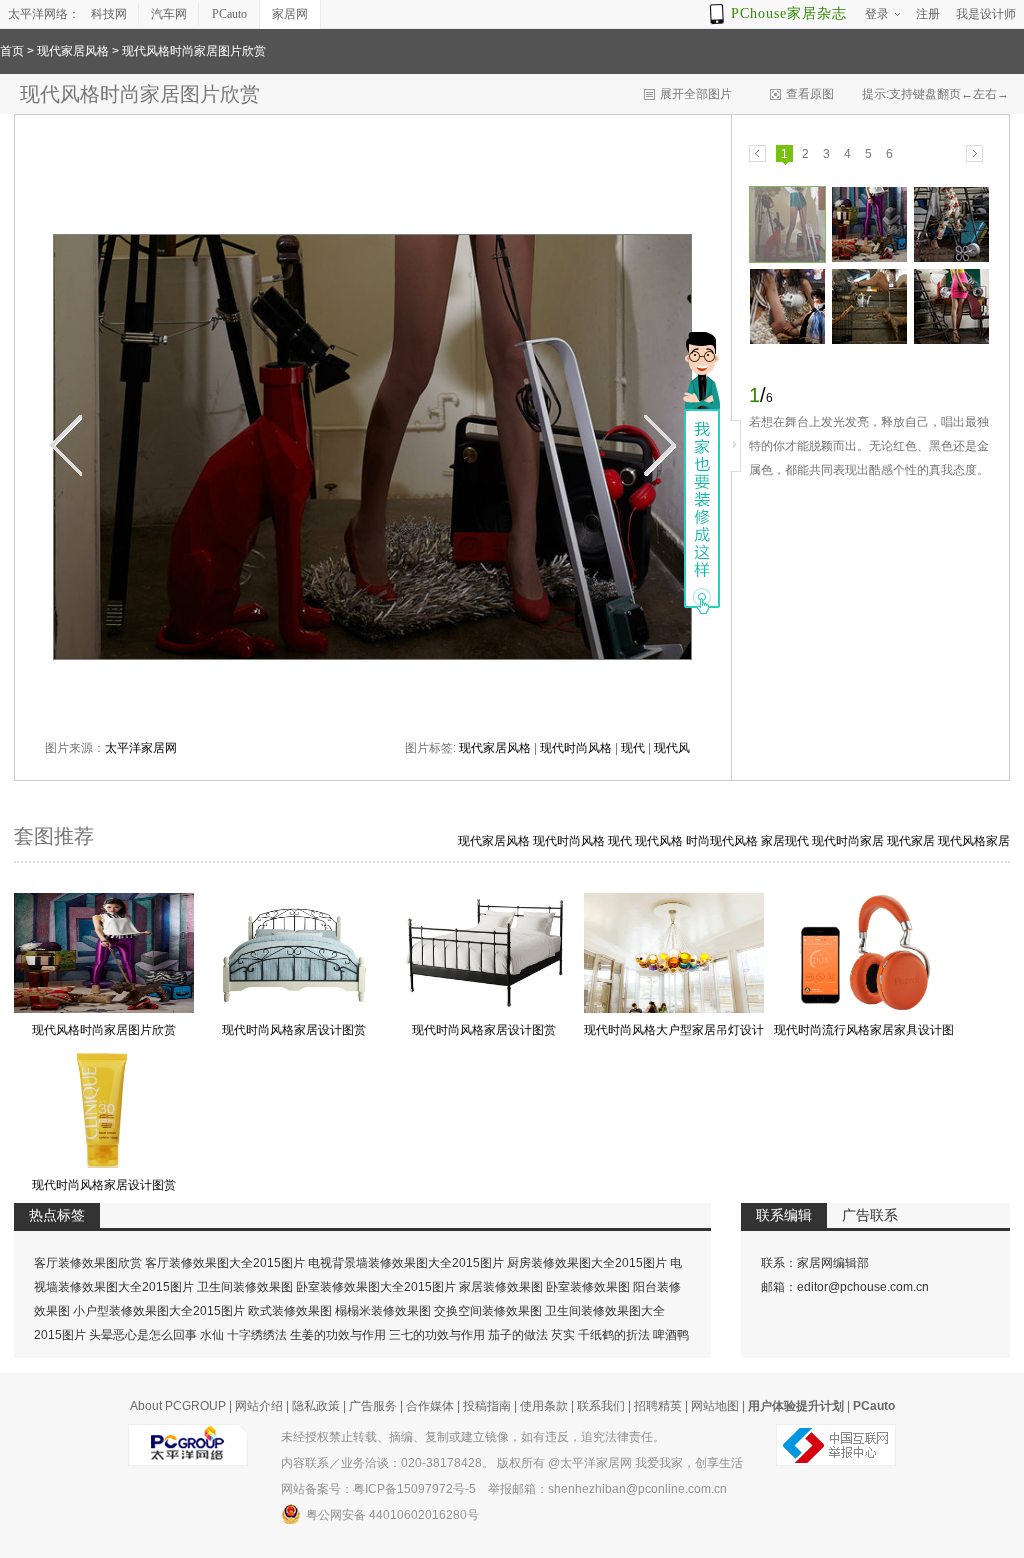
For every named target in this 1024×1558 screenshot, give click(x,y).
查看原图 (810, 94)
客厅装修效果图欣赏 (88, 1263)
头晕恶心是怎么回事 (143, 1335)
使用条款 (544, 1406)
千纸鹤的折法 (614, 1335)
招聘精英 (658, 1406)
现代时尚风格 (576, 748)
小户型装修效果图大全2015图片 (159, 1311)
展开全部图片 (696, 94)
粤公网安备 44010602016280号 (392, 1515)
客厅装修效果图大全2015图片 (225, 1263)
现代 (633, 748)
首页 (12, 51)
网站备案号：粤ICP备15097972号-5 (378, 1489)
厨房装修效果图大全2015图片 (587, 1263)
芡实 (563, 1335)
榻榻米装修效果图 (383, 1311)
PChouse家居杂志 (789, 13)
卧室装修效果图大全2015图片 (376, 1287)
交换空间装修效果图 (488, 1311)
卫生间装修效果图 (245, 1287)
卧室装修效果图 (588, 1287)
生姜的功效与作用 (338, 1335)
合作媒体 (430, 1406)
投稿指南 (487, 1406)
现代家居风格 (73, 51)
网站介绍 (259, 1406)
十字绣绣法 (257, 1335)
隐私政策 (316, 1406)
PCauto (229, 14)
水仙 (212, 1335)
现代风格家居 (974, 841)
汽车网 (169, 14)
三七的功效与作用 (437, 1335)
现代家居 (911, 841)
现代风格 (659, 841)
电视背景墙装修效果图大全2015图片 (406, 1263)
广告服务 (373, 1406)
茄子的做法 (518, 1335)
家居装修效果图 (501, 1287)
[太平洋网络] (188, 1437)
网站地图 (715, 1406)
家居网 (290, 14)
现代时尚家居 (848, 841)
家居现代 (785, 841)
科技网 (109, 14)
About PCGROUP (178, 1406)
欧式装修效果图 (290, 1311)
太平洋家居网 (141, 748)
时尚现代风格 (722, 841)
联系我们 (601, 1406)
